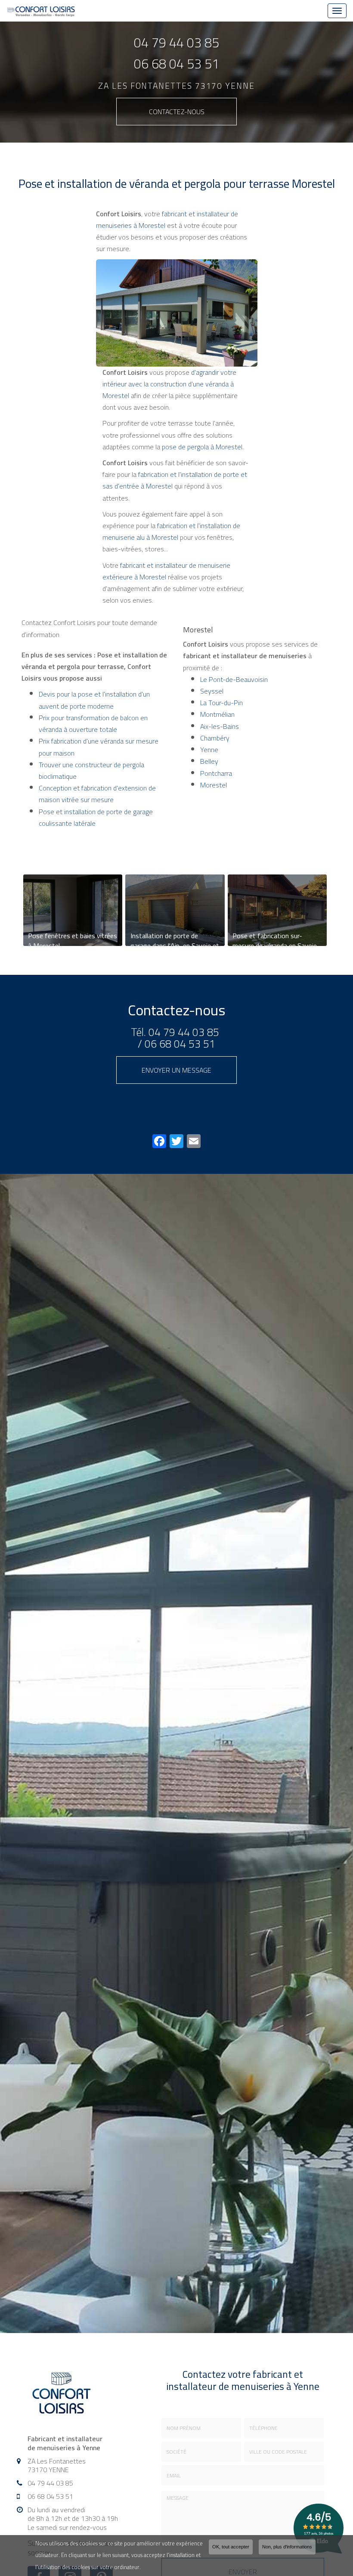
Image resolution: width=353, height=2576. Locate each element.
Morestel (214, 785)
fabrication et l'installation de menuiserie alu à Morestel (171, 531)
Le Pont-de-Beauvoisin (234, 679)
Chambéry (215, 738)
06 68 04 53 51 (176, 64)
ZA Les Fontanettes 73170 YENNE (176, 86)
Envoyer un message (176, 1070)
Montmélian (217, 714)
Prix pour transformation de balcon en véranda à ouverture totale (93, 723)
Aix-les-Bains (220, 726)
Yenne (209, 750)
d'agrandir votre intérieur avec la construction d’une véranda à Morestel (169, 384)
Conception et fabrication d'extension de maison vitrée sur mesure (97, 794)
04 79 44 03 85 (176, 43)
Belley (209, 761)
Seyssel (212, 691)
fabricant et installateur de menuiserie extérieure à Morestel (166, 571)
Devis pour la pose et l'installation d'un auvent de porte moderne (94, 700)
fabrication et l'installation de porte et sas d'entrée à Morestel (175, 480)
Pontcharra (216, 773)
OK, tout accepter (231, 2547)
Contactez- (177, 112)
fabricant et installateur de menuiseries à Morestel (167, 219)
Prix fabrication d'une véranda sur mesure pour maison (99, 747)
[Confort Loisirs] (41, 11)
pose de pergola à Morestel (202, 447)
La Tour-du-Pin (221, 703)
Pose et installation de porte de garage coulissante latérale (96, 817)
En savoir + (73, 910)
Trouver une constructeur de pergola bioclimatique (91, 770)
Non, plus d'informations (287, 2547)
